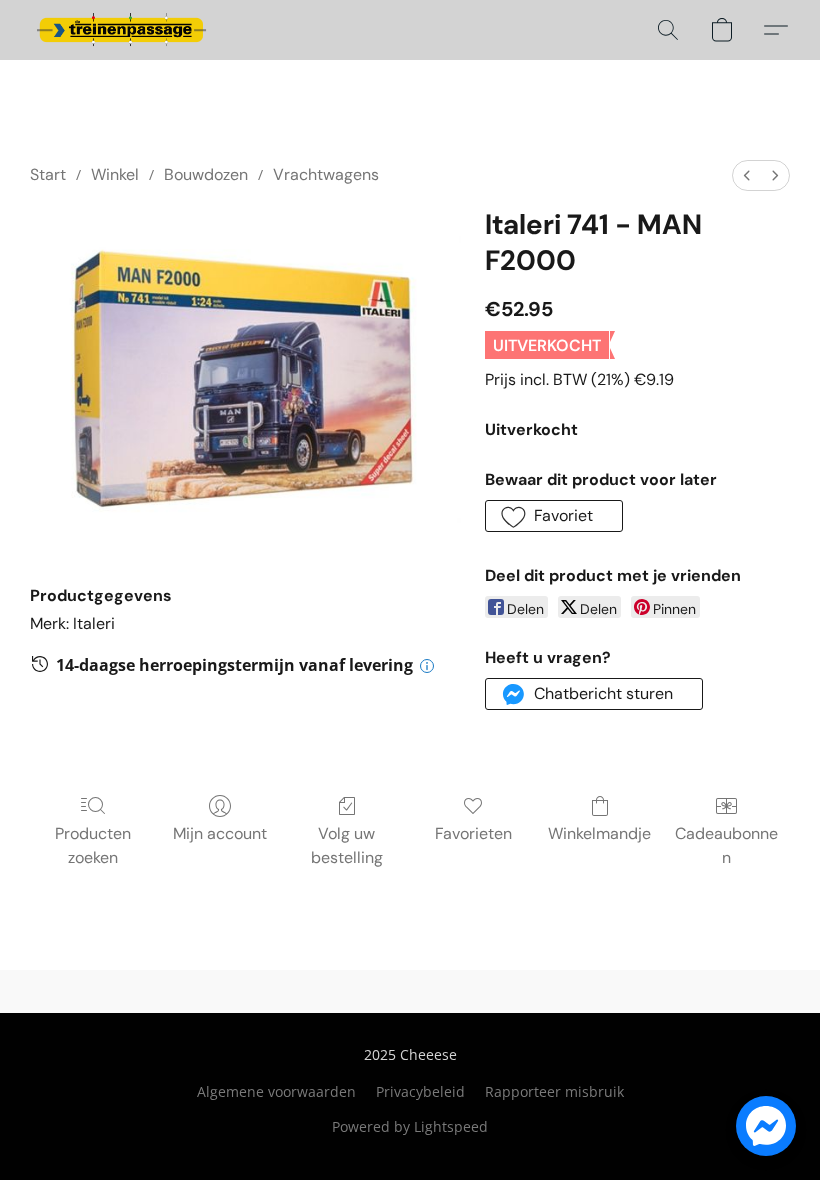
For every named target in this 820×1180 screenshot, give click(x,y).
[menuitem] (747, 175)
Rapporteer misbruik (554, 1091)
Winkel (115, 174)
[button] (121, 30)
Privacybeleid (420, 1091)
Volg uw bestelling (347, 845)
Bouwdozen (206, 174)
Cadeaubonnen (726, 845)
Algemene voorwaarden (276, 1091)
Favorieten (473, 833)
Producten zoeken (93, 845)
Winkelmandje (599, 833)
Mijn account (220, 833)
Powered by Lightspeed (410, 1126)
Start (48, 174)
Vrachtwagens (326, 174)
